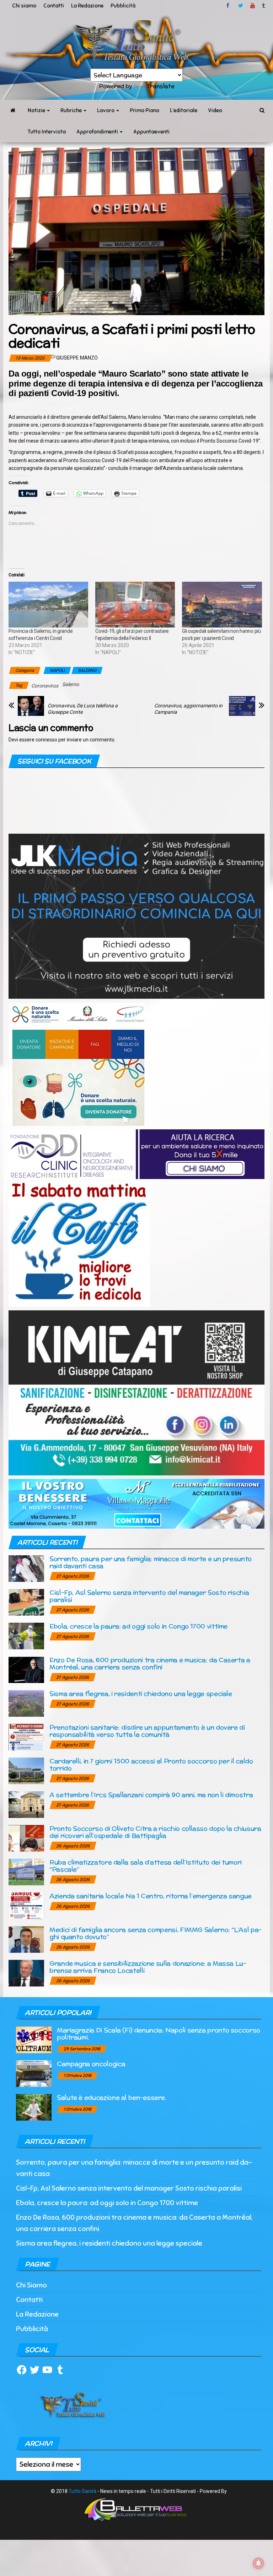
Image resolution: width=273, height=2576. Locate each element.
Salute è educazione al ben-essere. (112, 2097)
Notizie (37, 110)
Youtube (253, 6)
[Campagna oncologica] (34, 2073)
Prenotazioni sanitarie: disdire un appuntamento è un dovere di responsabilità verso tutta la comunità (147, 1731)
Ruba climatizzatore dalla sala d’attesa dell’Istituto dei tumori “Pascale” (146, 1866)
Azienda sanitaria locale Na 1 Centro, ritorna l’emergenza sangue (151, 1896)
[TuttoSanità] (13, 110)
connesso (46, 740)
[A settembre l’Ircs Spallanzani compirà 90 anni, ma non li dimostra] (26, 1804)
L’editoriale (184, 110)
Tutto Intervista (47, 132)
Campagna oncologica (91, 2064)
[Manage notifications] (258, 2563)
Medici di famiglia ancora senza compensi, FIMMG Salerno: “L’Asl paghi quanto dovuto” (156, 1933)
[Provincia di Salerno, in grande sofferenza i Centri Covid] (48, 604)
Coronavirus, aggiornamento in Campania (188, 709)
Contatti (54, 6)
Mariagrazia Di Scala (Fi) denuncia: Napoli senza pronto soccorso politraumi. (159, 2034)
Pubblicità (123, 6)
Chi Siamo (31, 2285)
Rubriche (72, 110)
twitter (241, 6)
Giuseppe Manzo (77, 358)
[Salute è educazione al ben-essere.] (34, 2107)
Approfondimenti (98, 132)
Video (215, 110)
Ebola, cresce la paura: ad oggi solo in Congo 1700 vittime (138, 1626)
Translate (160, 86)
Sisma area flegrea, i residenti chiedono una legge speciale (141, 1693)
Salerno (71, 684)
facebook (229, 6)
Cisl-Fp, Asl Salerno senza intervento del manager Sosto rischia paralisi (149, 1596)
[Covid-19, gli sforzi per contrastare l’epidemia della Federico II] (135, 604)
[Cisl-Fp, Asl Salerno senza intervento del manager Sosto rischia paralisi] (26, 1602)
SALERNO (87, 670)
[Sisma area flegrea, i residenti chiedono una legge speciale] (26, 1703)
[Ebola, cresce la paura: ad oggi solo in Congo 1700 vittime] (26, 1636)
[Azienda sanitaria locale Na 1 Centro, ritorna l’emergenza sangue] (26, 1905)
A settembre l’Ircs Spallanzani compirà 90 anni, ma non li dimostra (151, 1795)
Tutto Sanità (82, 2491)
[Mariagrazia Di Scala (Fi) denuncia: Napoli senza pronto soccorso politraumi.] (34, 2040)
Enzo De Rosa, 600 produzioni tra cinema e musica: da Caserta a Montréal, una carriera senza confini (150, 1663)
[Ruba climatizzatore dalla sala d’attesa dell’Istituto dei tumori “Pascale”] (26, 1872)
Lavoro (106, 110)
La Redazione (87, 6)
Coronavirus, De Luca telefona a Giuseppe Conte (83, 709)
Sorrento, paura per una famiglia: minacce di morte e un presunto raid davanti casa (151, 1562)
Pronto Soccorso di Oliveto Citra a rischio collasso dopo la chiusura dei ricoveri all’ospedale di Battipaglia (155, 1832)
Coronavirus (45, 686)
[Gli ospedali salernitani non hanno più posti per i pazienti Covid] (222, 604)
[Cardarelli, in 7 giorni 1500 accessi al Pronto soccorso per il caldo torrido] (26, 1771)
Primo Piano (144, 110)
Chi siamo (24, 6)
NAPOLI (57, 670)
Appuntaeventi (151, 132)
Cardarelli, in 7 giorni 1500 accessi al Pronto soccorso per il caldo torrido (151, 1764)
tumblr (264, 6)
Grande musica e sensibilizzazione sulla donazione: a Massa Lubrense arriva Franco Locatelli (148, 1967)
